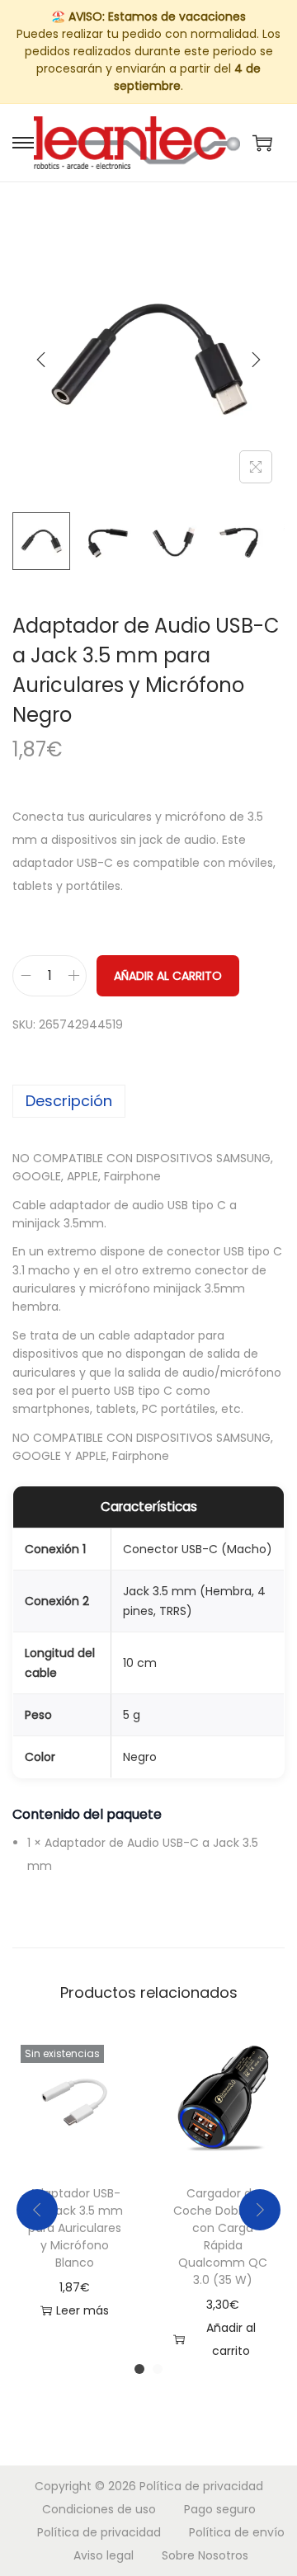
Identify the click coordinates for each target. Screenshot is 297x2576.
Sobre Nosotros (205, 2555)
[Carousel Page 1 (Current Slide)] (139, 2369)
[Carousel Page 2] (158, 2369)
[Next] (256, 360)
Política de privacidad (201, 2486)
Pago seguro (220, 2509)
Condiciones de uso (99, 2509)
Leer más (82, 2310)
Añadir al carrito (168, 976)
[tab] (148, 1101)
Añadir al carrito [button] (231, 2339)
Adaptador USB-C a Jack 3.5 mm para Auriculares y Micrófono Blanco (75, 2228)
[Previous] (41, 360)
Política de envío (237, 2532)
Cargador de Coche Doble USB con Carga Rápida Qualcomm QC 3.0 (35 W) (223, 2237)
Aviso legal (104, 2555)
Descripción (69, 1101)
